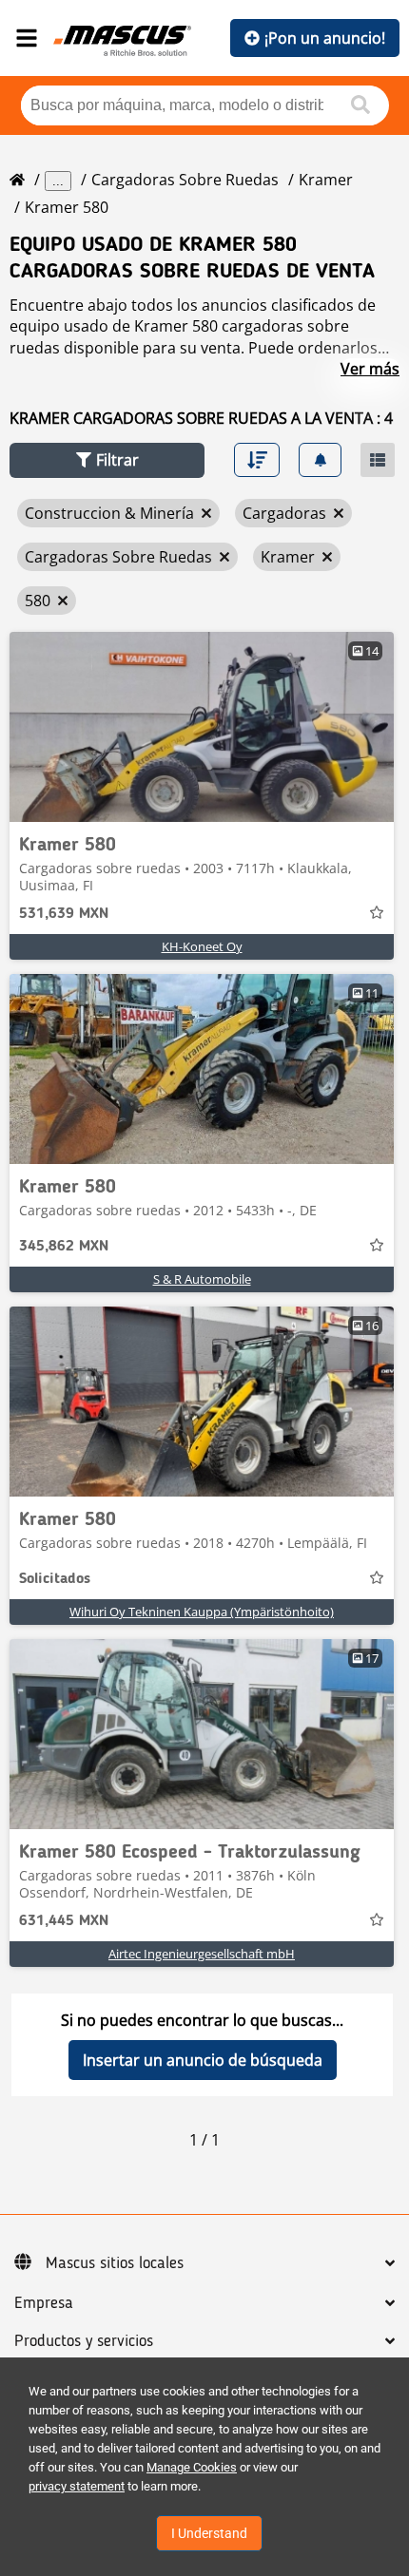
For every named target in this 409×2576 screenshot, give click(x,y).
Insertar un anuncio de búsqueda (203, 2060)
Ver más (370, 369)
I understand (209, 2533)
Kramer (326, 180)
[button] (107, 460)
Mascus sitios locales (115, 2263)
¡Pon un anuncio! (325, 38)
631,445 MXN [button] (64, 1921)
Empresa (44, 2303)
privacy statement (77, 2486)
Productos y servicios (84, 2341)
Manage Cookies (192, 2467)
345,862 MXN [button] (64, 1247)
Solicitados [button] (55, 1579)
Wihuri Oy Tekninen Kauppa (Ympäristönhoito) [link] (202, 1612)
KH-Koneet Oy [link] (202, 946)
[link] (202, 727)
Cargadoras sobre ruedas (185, 180)
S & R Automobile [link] (202, 1279)
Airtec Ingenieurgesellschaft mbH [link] (202, 1954)
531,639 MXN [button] (64, 914)
